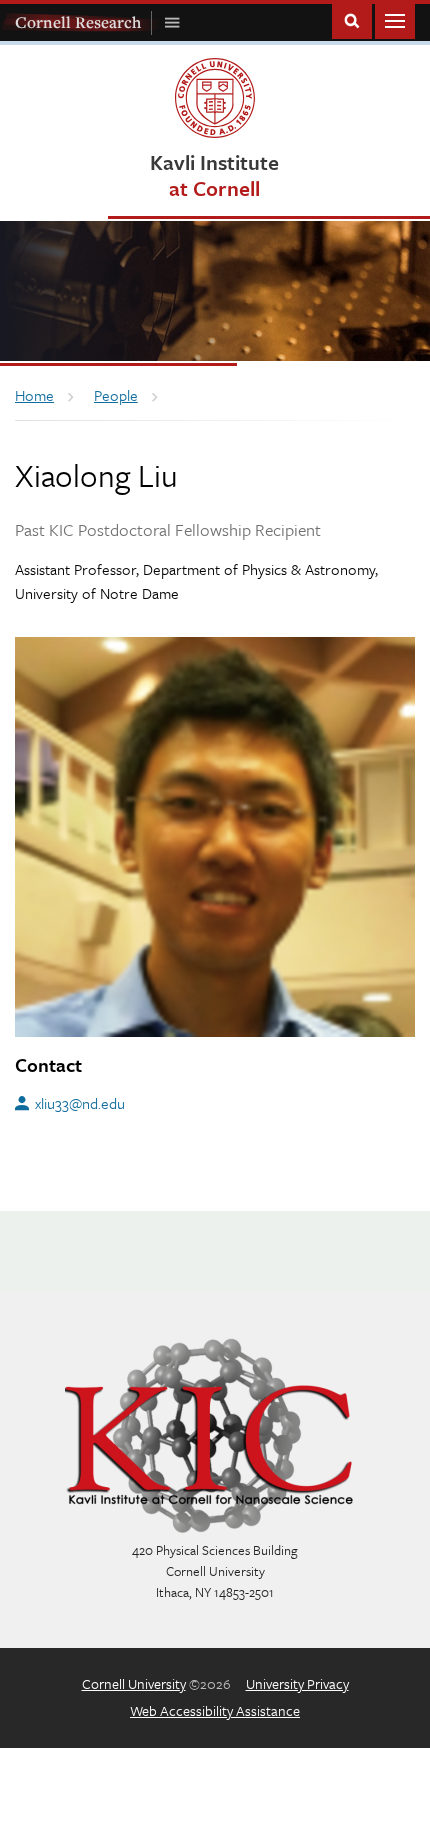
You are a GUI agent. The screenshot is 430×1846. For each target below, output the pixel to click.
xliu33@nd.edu (80, 1103)
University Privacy (297, 1683)
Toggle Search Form (352, 19)
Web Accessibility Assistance (215, 1710)
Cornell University (134, 1683)
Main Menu (395, 19)
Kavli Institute (214, 174)
